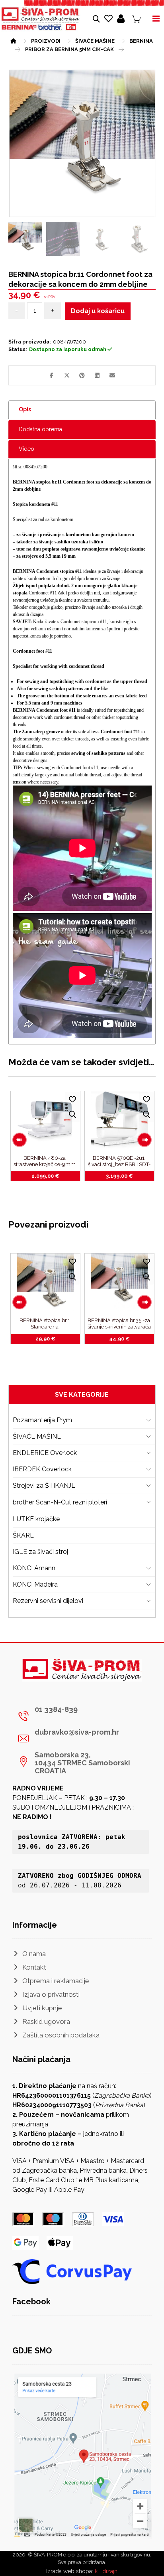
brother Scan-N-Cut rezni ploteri (60, 1502)
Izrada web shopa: (70, 2571)
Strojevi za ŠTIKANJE (44, 1485)
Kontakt (34, 1967)
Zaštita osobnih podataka (61, 2035)
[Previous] (20, 1140)
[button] (52, 375)
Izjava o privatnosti (51, 1994)
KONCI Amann (34, 1568)
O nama (34, 1954)
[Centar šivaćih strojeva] (41, 19)
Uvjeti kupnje (42, 2008)
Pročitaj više (50, 1176)
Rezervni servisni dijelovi (48, 1601)
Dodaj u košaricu (98, 311)
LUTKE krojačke (36, 1519)
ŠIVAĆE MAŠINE (37, 1436)
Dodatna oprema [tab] (40, 429)
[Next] (144, 1140)
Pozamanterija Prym (42, 1420)
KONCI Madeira (35, 1584)
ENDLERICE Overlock (45, 1453)
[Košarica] (137, 19)
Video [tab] (26, 449)
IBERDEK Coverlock (42, 1469)
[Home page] (13, 40)
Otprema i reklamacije (56, 1981)
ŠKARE (23, 1535)
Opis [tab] (25, 409)
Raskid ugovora (46, 2021)
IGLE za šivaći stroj (40, 1552)
